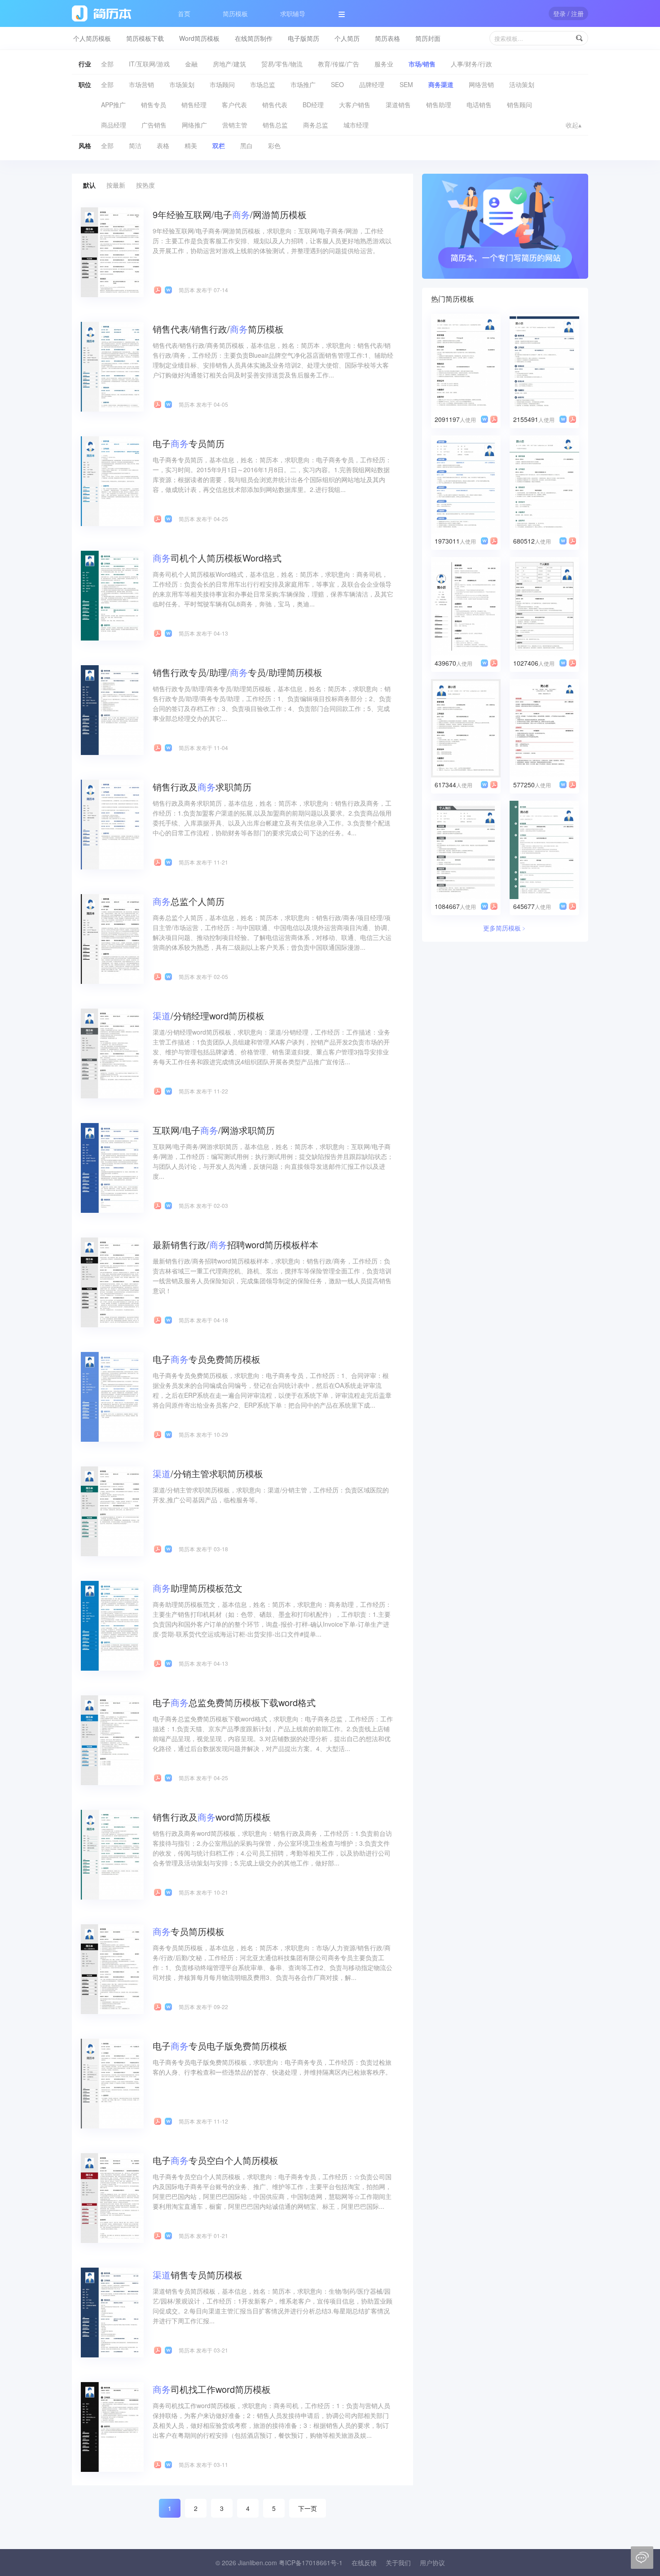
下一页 (308, 2508)
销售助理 (439, 105)
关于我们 (398, 2563)
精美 (191, 145)
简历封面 (428, 38)
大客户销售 (355, 105)
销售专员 (154, 105)
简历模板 (235, 13)
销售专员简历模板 (198, 2275)
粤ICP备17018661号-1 (311, 2563)
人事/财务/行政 (471, 64)
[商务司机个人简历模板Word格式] (112, 595)
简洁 (135, 145)
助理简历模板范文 (198, 1588)
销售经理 (194, 105)
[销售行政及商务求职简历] (112, 824)
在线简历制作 (254, 38)
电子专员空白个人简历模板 (216, 2160)
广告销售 (154, 125)
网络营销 (481, 84)
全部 (107, 64)
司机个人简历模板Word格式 (217, 558)
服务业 (384, 64)
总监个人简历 (189, 901)
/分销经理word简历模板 (209, 1016)
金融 (191, 64)
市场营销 (141, 84)
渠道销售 (398, 105)
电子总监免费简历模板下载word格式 (234, 1702)
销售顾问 (519, 105)
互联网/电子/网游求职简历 (214, 1130)
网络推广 (194, 125)
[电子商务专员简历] (112, 480)
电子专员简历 (189, 443)
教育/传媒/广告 (339, 64)
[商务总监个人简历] (112, 938)
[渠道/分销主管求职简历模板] (112, 1510)
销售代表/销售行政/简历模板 (218, 329)
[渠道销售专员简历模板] (112, 2312)
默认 (89, 185)
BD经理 (313, 105)
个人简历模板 (92, 38)
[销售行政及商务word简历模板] (112, 1854)
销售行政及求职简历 (202, 787)
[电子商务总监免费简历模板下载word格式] (112, 1739)
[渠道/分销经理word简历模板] (112, 1053)
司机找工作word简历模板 (212, 2389)
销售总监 (275, 125)
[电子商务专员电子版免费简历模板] (112, 2083)
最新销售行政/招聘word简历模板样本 (235, 1244)
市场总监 (263, 84)
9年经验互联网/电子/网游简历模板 (230, 214)
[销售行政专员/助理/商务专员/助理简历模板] (112, 709)
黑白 (246, 145)
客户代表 (234, 105)
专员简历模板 (189, 1931)
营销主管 (235, 125)
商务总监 (316, 125)
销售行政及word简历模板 (212, 1817)
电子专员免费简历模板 (207, 1359)
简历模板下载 (145, 38)
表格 (163, 145)
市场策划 (182, 84)
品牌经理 (372, 84)
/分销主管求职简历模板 (208, 1473)
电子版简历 (304, 38)
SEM (406, 84)
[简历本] (505, 225)
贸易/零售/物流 (282, 64)
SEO (337, 84)
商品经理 (114, 125)
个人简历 (347, 38)
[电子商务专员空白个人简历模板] (112, 2197)
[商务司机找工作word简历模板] (112, 2426)
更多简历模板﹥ (505, 928)
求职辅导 (293, 13)
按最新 (116, 185)
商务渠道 (441, 84)
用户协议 (432, 2563)
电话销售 (479, 105)
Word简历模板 (199, 38)
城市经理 (356, 125)
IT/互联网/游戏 (149, 64)
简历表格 (387, 38)
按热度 (145, 185)
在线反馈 (364, 2563)
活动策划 (522, 84)
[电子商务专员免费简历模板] (112, 1396)
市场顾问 (222, 84)
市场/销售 (422, 64)
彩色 (274, 145)
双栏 (219, 145)
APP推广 (113, 105)
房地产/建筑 (229, 64)
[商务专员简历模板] (112, 1968)
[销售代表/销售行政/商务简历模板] (112, 366)
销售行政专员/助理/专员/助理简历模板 (238, 672)
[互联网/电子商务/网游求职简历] (112, 1167)
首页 (184, 13)
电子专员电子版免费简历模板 (220, 2046)
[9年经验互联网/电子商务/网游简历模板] (112, 251)
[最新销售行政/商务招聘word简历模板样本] (112, 1281)
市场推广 (303, 84)
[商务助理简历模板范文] (112, 1625)
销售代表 (275, 105)
